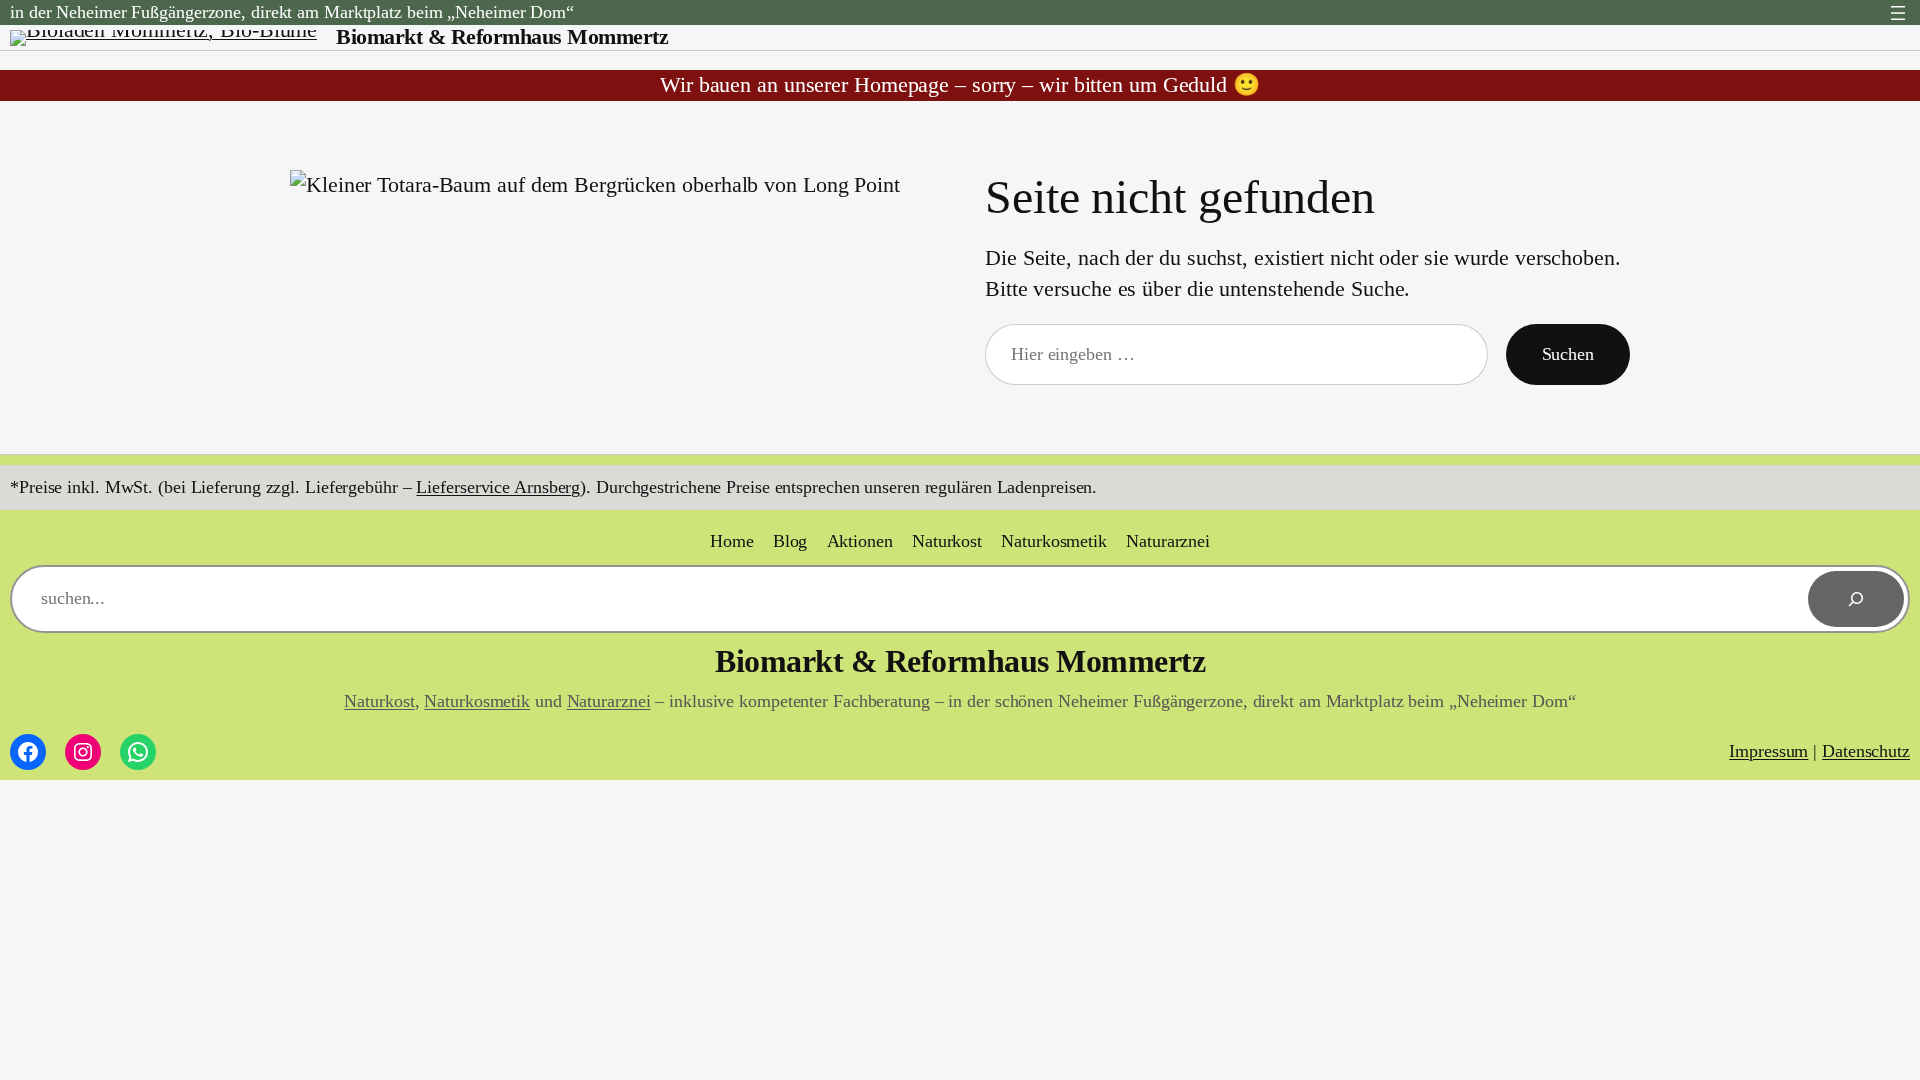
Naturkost (379, 701)
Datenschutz (1866, 751)
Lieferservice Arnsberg (498, 487)
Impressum (1768, 751)
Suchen (1568, 354)
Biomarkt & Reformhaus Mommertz (502, 36)
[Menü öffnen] (1898, 13)
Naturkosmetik (477, 701)
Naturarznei (609, 701)
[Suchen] (1856, 599)
